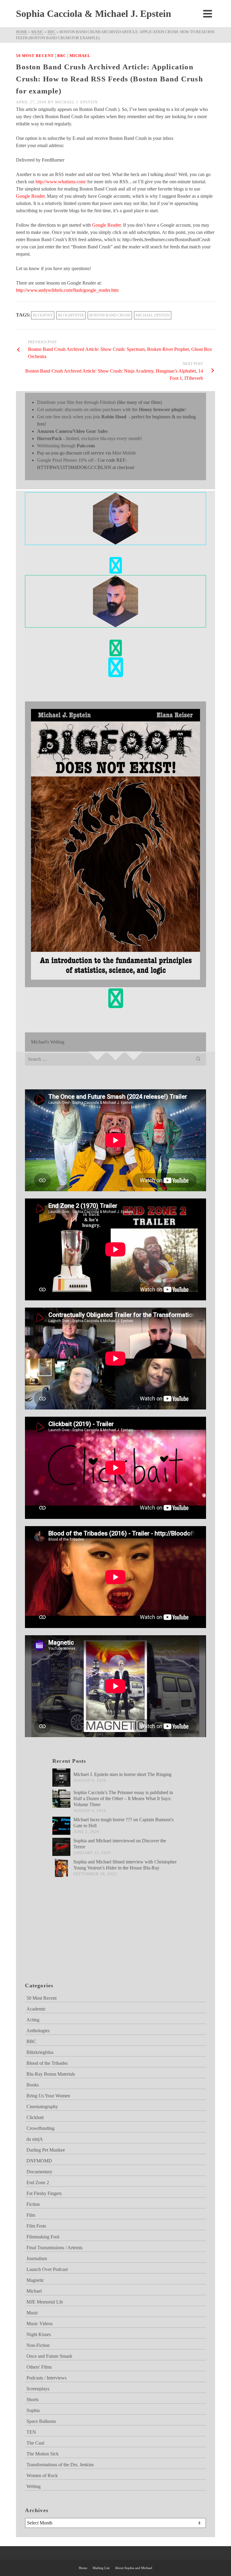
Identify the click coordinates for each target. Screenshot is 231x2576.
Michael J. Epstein (76, 102)
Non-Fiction (38, 2345)
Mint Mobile (124, 453)
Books (33, 2085)
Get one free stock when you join (82, 417)
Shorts (32, 2400)
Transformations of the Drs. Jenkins (60, 2465)
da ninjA (35, 2139)
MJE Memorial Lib (45, 2302)
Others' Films (39, 2367)
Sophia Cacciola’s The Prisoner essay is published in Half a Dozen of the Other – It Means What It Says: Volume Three (123, 1798)
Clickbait (35, 2117)
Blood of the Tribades (47, 2063)
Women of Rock (42, 2475)
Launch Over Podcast (47, 2269)
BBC (62, 56)
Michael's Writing (48, 1042)
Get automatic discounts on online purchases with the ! (111, 409)
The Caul (35, 2443)
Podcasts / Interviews (46, 2378)
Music (32, 2313)
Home (83, 2568)
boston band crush (110, 315)
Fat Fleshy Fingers (44, 2193)
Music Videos (40, 2324)
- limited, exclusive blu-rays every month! (89, 438)
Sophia (33, 2410)
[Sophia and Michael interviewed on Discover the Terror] (61, 1847)
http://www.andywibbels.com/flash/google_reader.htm (67, 290)
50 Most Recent (35, 56)
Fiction (33, 2204)
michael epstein (153, 315)
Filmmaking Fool (43, 2237)
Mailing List (101, 2568)
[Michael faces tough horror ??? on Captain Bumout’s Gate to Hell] (61, 1826)
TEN (31, 2432)
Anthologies (38, 2031)
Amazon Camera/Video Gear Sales (72, 431)
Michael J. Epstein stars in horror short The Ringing (122, 1774)
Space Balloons (41, 2421)
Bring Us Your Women (48, 2096)
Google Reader (30, 196)
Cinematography (42, 2107)
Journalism (37, 2258)
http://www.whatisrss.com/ (61, 182)
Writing (34, 2486)
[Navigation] (208, 14)
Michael (80, 56)
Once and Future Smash (49, 2356)
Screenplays (38, 2389)
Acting (33, 2020)
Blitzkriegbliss (40, 2052)
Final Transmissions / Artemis (54, 2248)
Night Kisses (39, 2334)
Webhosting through (66, 446)
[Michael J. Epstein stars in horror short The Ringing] (61, 1778)
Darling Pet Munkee (46, 2150)
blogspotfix (71, 315)
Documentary (39, 2172)
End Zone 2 (38, 2182)
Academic (36, 2009)
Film (31, 2215)
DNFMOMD (39, 2161)
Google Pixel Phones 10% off (65, 460)
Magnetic (35, 2280)
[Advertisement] (55, 1937)
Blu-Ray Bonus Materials (51, 2074)
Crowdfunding (40, 2128)
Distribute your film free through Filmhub (76, 402)
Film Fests (36, 2226)
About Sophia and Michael (134, 2568)
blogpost (43, 315)
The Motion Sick (43, 2454)
